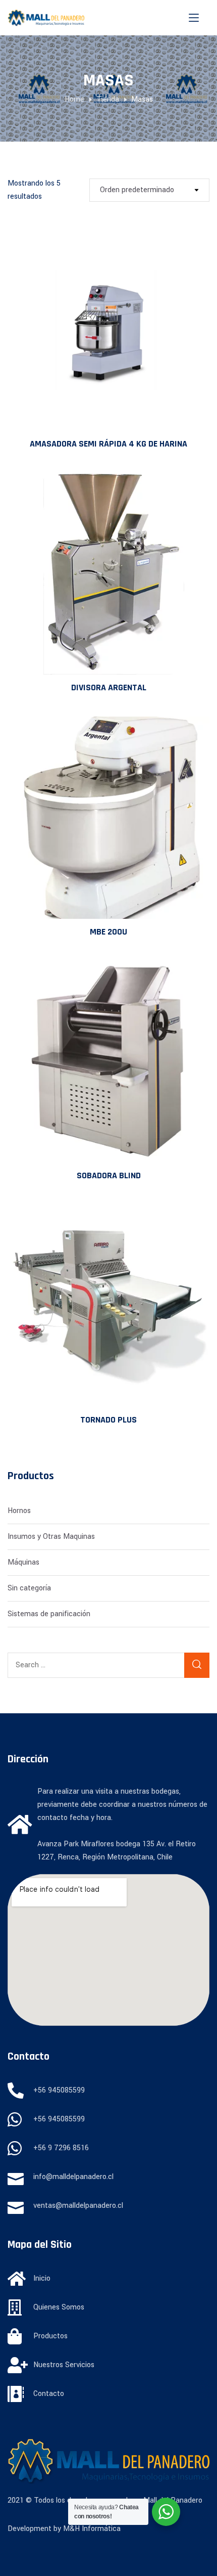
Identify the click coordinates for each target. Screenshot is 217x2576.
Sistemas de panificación (49, 1614)
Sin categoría (29, 1588)
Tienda (108, 99)
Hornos (19, 1511)
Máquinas (23, 1562)
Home (74, 99)
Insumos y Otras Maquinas (51, 1537)
